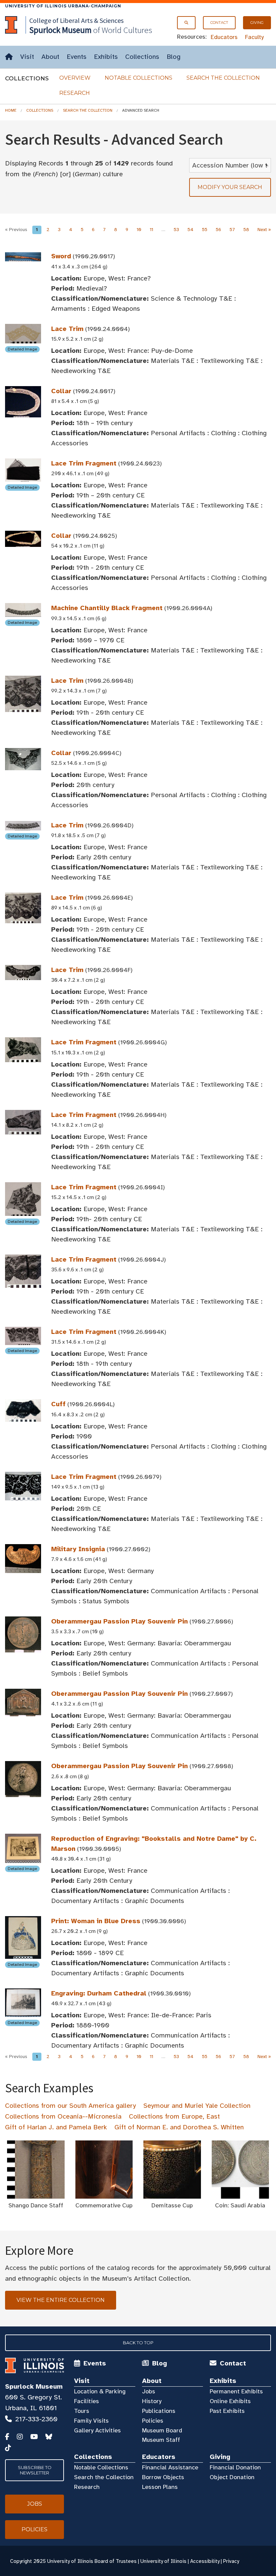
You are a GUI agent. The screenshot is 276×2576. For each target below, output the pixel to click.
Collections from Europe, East (174, 2116)
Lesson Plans (160, 2487)
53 (176, 230)
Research (75, 93)
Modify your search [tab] (230, 187)
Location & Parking (100, 2391)
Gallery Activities (97, 2430)
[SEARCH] (186, 23)
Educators (224, 37)
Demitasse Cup (172, 2205)
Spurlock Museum (34, 2386)
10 (139, 230)
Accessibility (205, 2561)
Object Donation (232, 2477)
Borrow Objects (163, 2477)
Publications (159, 2411)
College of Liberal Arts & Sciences (76, 20)
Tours (82, 2411)
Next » (264, 230)
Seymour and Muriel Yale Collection (197, 2106)
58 (246, 230)
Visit (27, 57)
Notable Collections (139, 78)
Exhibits (106, 57)
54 (191, 230)
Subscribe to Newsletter (35, 2470)
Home (11, 110)
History (152, 2401)
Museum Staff (161, 2440)
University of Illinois (163, 2561)
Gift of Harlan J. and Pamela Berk (56, 2127)
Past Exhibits (227, 2411)
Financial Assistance (170, 2467)
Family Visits (91, 2421)
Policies (153, 2421)
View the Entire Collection (61, 2300)
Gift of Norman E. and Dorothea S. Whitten (179, 2127)
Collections (142, 57)
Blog (174, 57)
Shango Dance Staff (36, 2205)
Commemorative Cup (104, 2205)
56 (218, 230)
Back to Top (138, 2343)
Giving (257, 23)
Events (77, 57)
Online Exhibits (230, 2401)
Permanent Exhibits (236, 2391)
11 (151, 230)
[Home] (9, 57)
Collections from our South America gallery (71, 2106)
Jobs (149, 2391)
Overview (75, 78)
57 (232, 230)
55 (205, 230)
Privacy (231, 2561)
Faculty (254, 37)
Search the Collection (223, 78)
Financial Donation (235, 2467)
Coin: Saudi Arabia (240, 2205)
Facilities (87, 2401)
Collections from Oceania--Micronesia (63, 2116)
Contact (219, 23)
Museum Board (162, 2430)
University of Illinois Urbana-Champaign (63, 6)
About (50, 57)
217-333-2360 (36, 2419)
